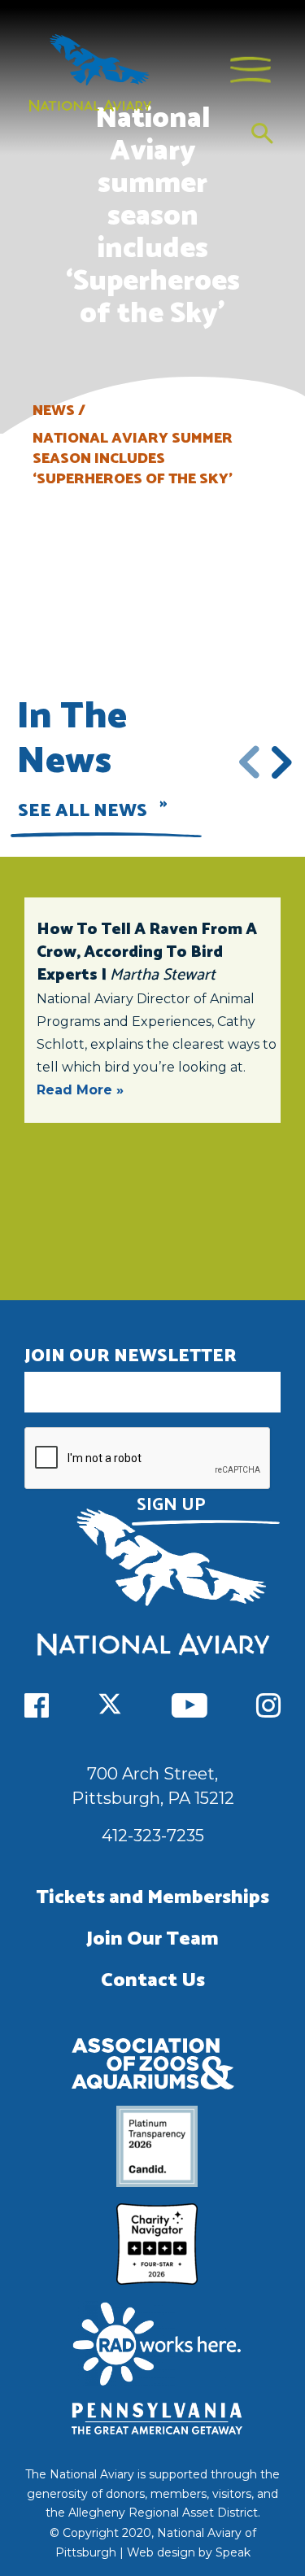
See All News (83, 811)
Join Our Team (152, 1939)
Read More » (80, 1090)
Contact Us (153, 1981)
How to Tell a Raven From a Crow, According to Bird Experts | (147, 952)
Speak (233, 2552)
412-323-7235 (153, 1836)
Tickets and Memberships (152, 1898)
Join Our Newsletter (131, 1356)
